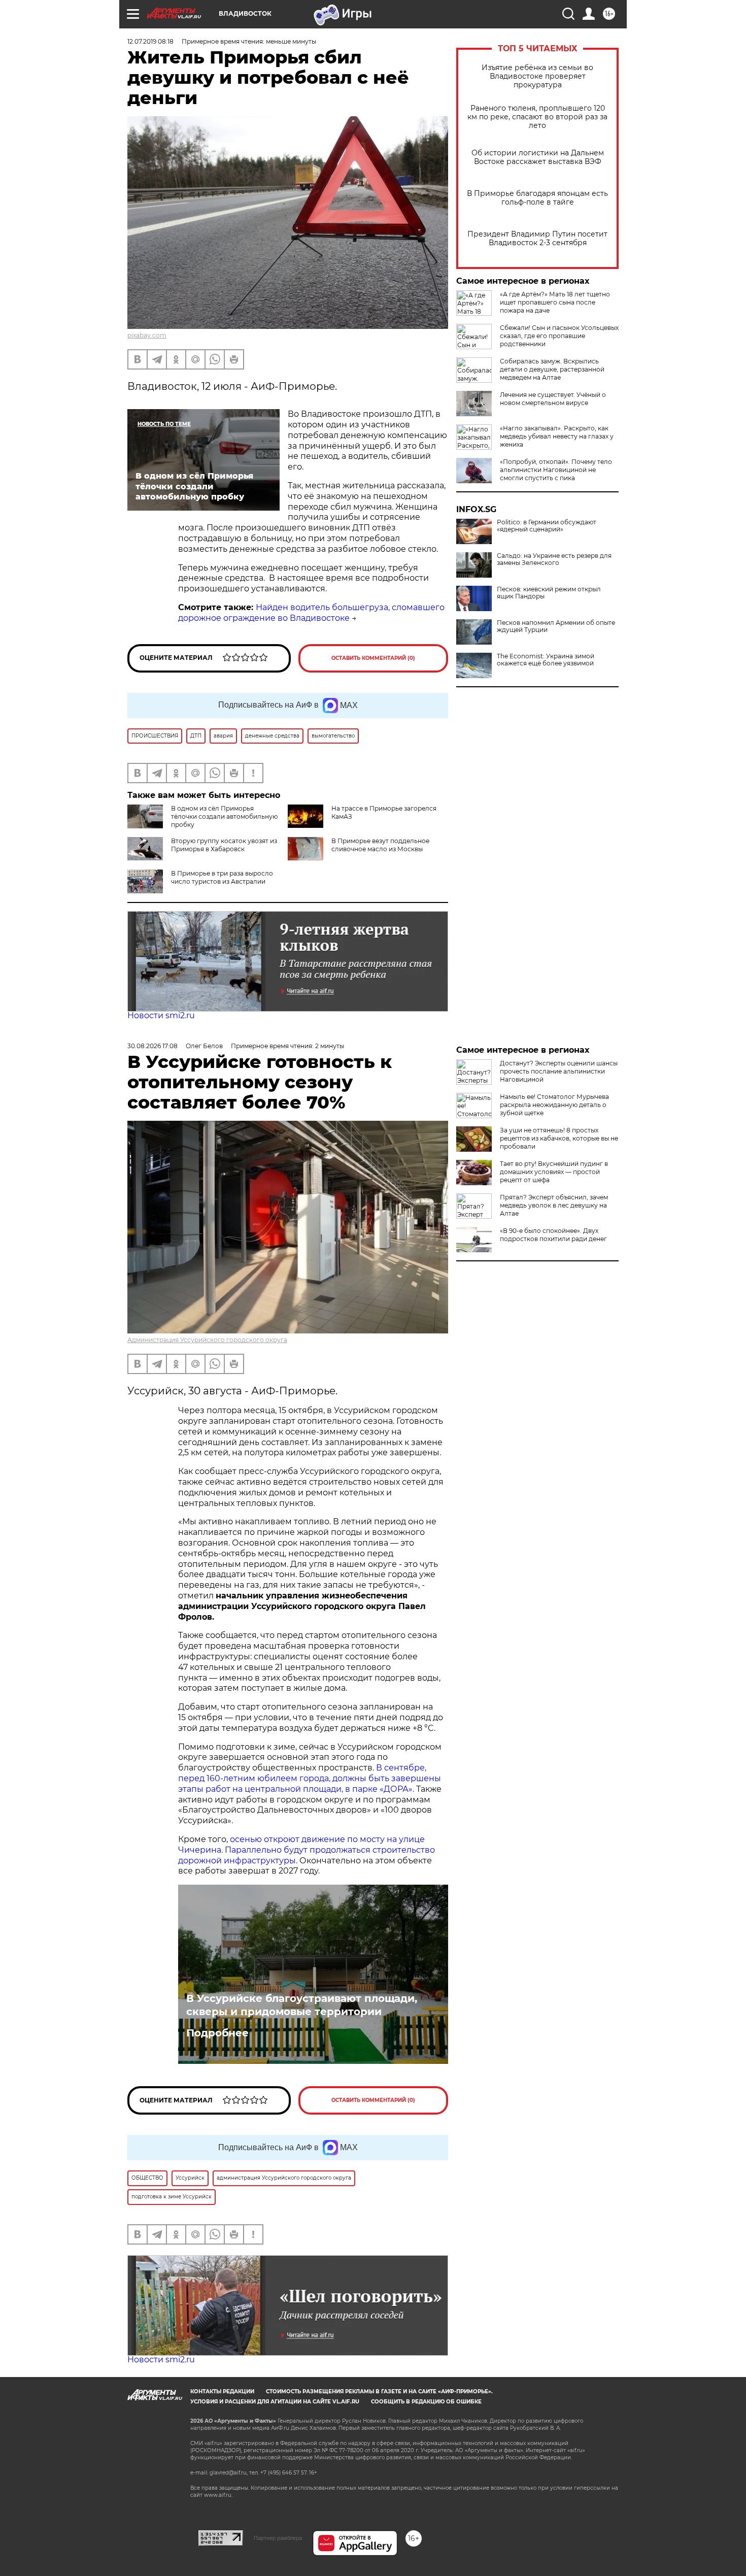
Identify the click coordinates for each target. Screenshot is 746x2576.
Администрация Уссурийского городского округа (207, 1340)
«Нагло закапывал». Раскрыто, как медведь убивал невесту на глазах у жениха (557, 436)
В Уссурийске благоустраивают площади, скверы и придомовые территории (302, 2005)
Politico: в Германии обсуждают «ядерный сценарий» (547, 526)
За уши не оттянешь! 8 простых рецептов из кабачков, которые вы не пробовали (559, 1138)
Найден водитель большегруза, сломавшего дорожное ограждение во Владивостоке (311, 613)
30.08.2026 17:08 (152, 1046)
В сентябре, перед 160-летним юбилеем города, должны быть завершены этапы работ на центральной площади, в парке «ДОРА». (310, 1778)
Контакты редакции (222, 2391)
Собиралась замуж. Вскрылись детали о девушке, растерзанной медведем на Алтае (552, 369)
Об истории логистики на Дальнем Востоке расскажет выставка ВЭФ (538, 157)
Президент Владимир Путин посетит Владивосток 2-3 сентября (537, 239)
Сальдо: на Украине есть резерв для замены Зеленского (554, 559)
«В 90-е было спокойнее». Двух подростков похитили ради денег (553, 1235)
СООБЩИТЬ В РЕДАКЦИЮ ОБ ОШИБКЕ (426, 2402)
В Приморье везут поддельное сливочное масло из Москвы (380, 845)
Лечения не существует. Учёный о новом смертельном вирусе (553, 399)
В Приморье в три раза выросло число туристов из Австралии (222, 877)
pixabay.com (147, 335)
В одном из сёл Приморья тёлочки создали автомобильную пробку (224, 816)
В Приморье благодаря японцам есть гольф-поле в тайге (537, 198)
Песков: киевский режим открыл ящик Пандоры (549, 593)
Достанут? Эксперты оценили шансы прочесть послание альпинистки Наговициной (559, 1071)
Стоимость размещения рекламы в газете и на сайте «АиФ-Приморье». (379, 2391)
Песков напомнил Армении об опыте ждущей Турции (556, 626)
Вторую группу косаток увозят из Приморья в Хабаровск (224, 845)
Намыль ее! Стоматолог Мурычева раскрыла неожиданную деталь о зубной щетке (554, 1105)
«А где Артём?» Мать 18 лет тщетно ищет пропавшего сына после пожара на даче (555, 302)
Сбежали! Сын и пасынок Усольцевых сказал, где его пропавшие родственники (559, 336)
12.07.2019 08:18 (150, 41)
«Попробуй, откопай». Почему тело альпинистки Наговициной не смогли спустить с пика (556, 470)
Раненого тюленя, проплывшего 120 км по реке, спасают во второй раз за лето (537, 117)
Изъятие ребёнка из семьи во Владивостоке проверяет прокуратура (537, 76)
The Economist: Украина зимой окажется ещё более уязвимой (546, 660)
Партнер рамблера (278, 2538)
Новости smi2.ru (161, 1015)
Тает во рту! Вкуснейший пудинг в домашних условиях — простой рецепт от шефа (554, 1172)
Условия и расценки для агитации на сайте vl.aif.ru (275, 2402)
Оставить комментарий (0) (373, 658)
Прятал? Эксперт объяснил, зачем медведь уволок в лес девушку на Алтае (554, 1205)
